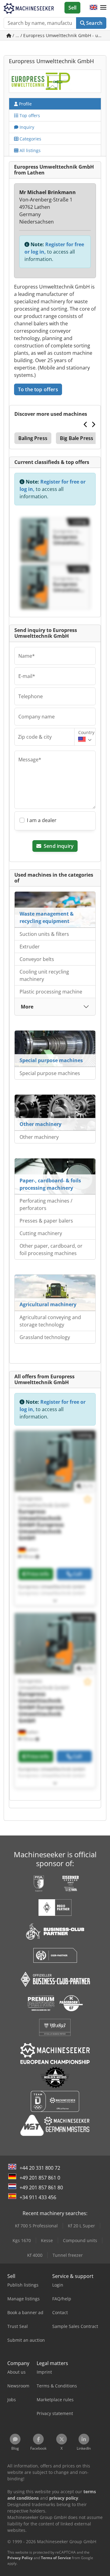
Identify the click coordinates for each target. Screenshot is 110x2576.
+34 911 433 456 (38, 2197)
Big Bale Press (77, 438)
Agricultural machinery (48, 1304)
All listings (29, 150)
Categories (30, 139)
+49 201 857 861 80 (41, 2187)
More (27, 1007)
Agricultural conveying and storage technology (50, 1321)
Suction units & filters (44, 934)
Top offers (29, 115)
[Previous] (86, 424)
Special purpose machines (51, 1060)
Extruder (30, 947)
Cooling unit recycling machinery (44, 975)
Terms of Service (56, 2558)
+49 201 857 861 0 (40, 2178)
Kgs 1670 (22, 2240)
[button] (103, 8)
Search (94, 23)
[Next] (93, 424)
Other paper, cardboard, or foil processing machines (51, 1250)
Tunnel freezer (68, 2255)
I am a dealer (42, 820)
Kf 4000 (35, 2255)
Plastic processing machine (51, 992)
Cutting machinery (41, 1233)
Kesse (47, 2240)
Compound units (80, 2240)
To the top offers (38, 389)
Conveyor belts (37, 959)
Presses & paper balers (46, 1221)
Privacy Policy (20, 2558)
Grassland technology (45, 1337)
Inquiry (26, 127)
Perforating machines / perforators (46, 1204)
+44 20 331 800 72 (40, 2168)
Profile (25, 104)
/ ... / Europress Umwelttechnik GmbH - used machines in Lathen (59, 35)
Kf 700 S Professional (36, 2226)
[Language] (94, 8)
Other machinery (40, 1124)
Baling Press (33, 438)
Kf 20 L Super (81, 2226)
